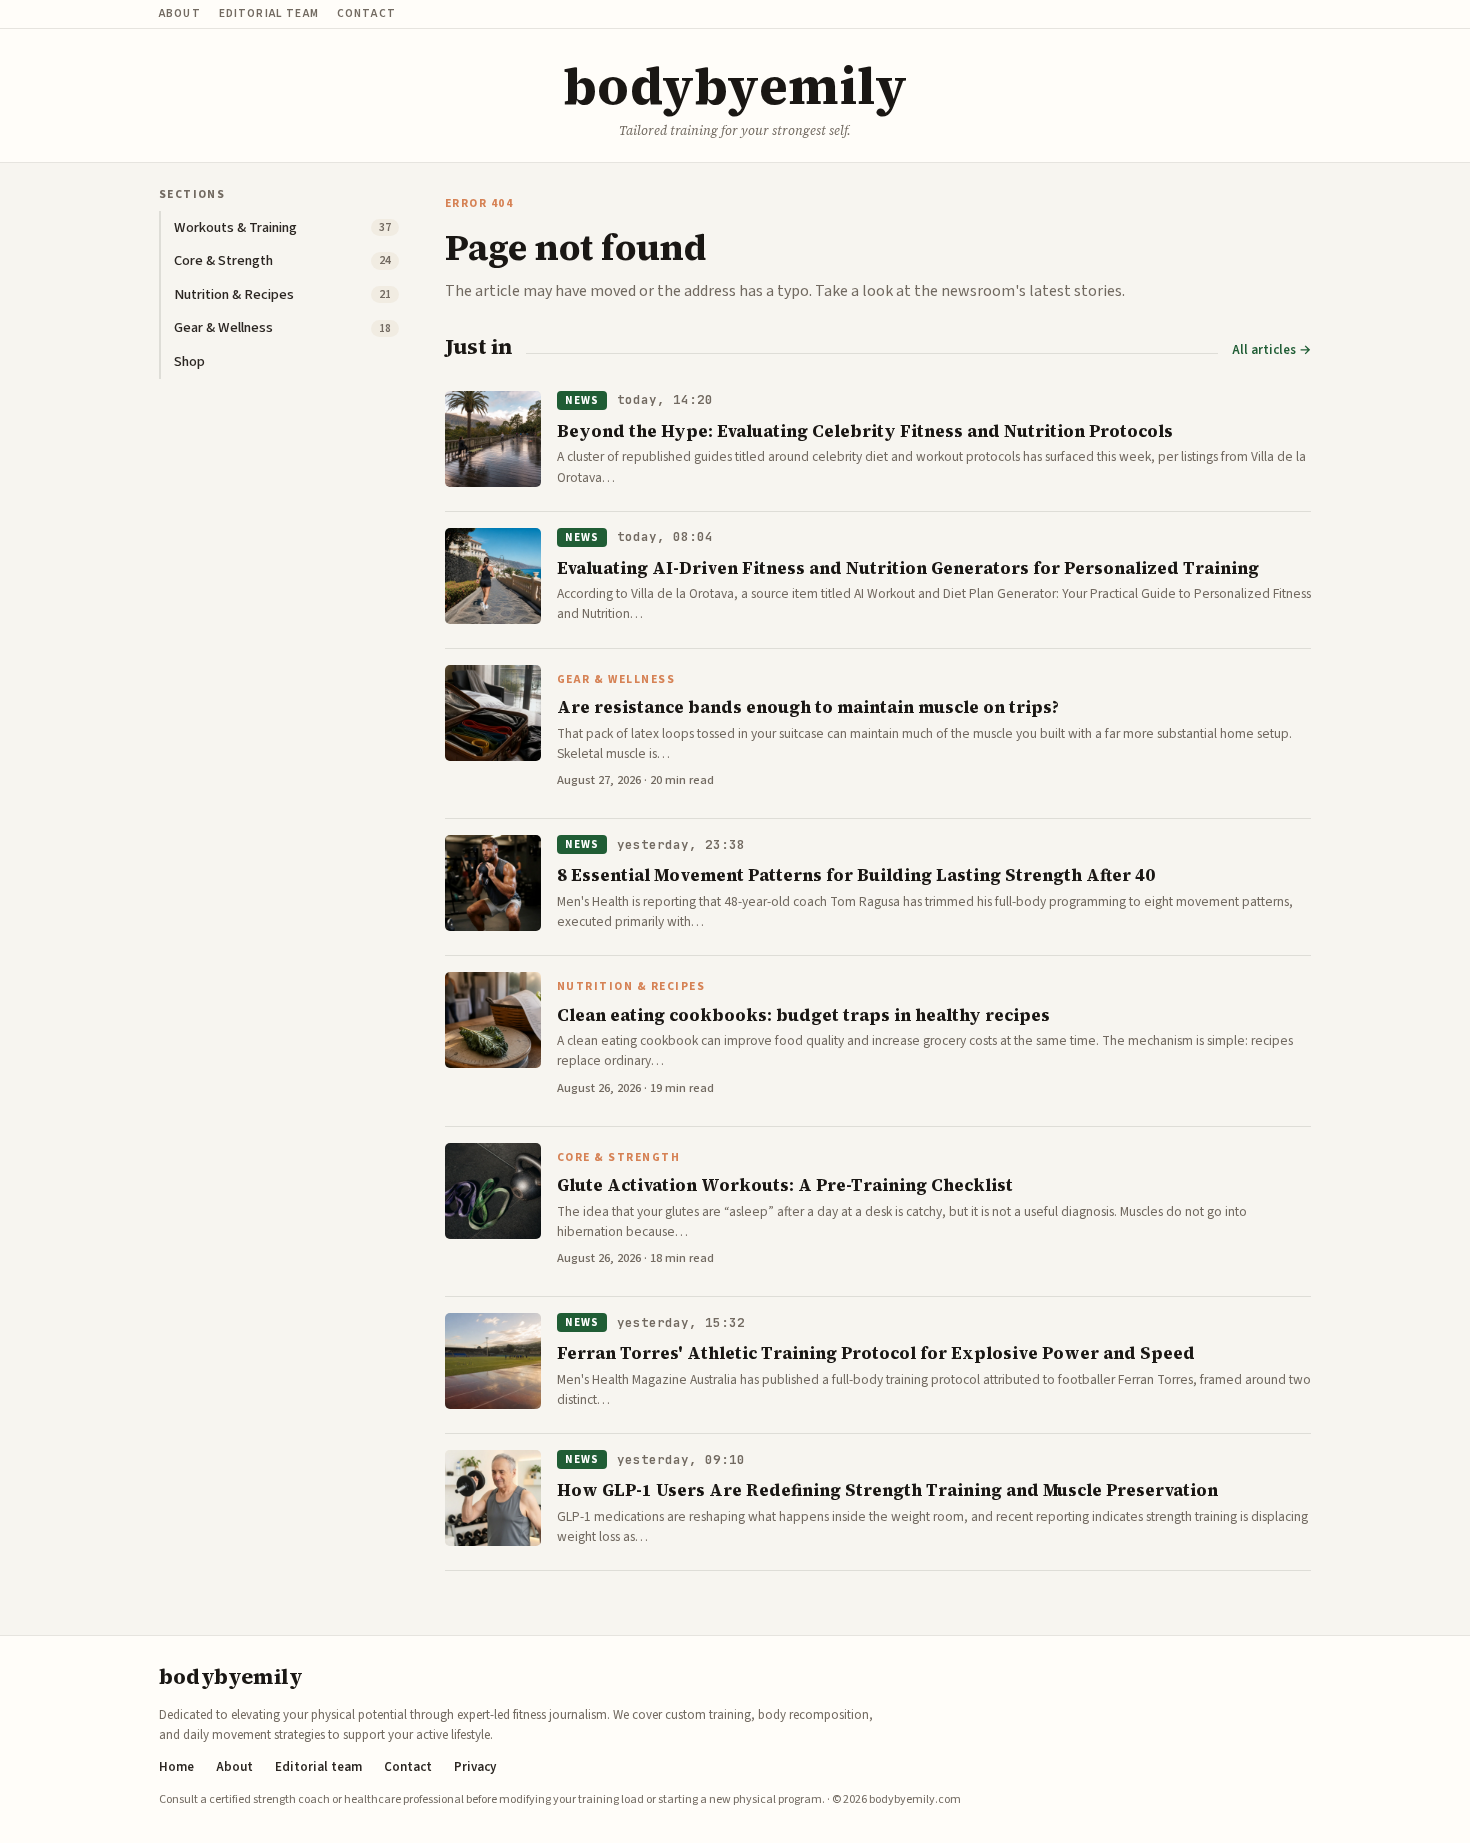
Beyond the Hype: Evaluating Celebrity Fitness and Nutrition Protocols (865, 431)
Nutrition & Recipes (631, 987)
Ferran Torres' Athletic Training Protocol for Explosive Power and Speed (876, 1353)
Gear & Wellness (616, 680)
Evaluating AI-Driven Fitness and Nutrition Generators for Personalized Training (908, 568)
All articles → (1271, 350)
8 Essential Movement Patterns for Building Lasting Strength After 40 (856, 875)
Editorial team (269, 14)
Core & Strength (618, 1158)
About (180, 14)
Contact (366, 14)
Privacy (475, 1767)
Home (176, 1767)
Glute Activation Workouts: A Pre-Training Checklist (785, 1185)
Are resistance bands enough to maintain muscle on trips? (808, 707)
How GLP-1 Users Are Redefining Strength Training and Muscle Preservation (887, 1490)
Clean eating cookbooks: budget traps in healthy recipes (803, 1015)
